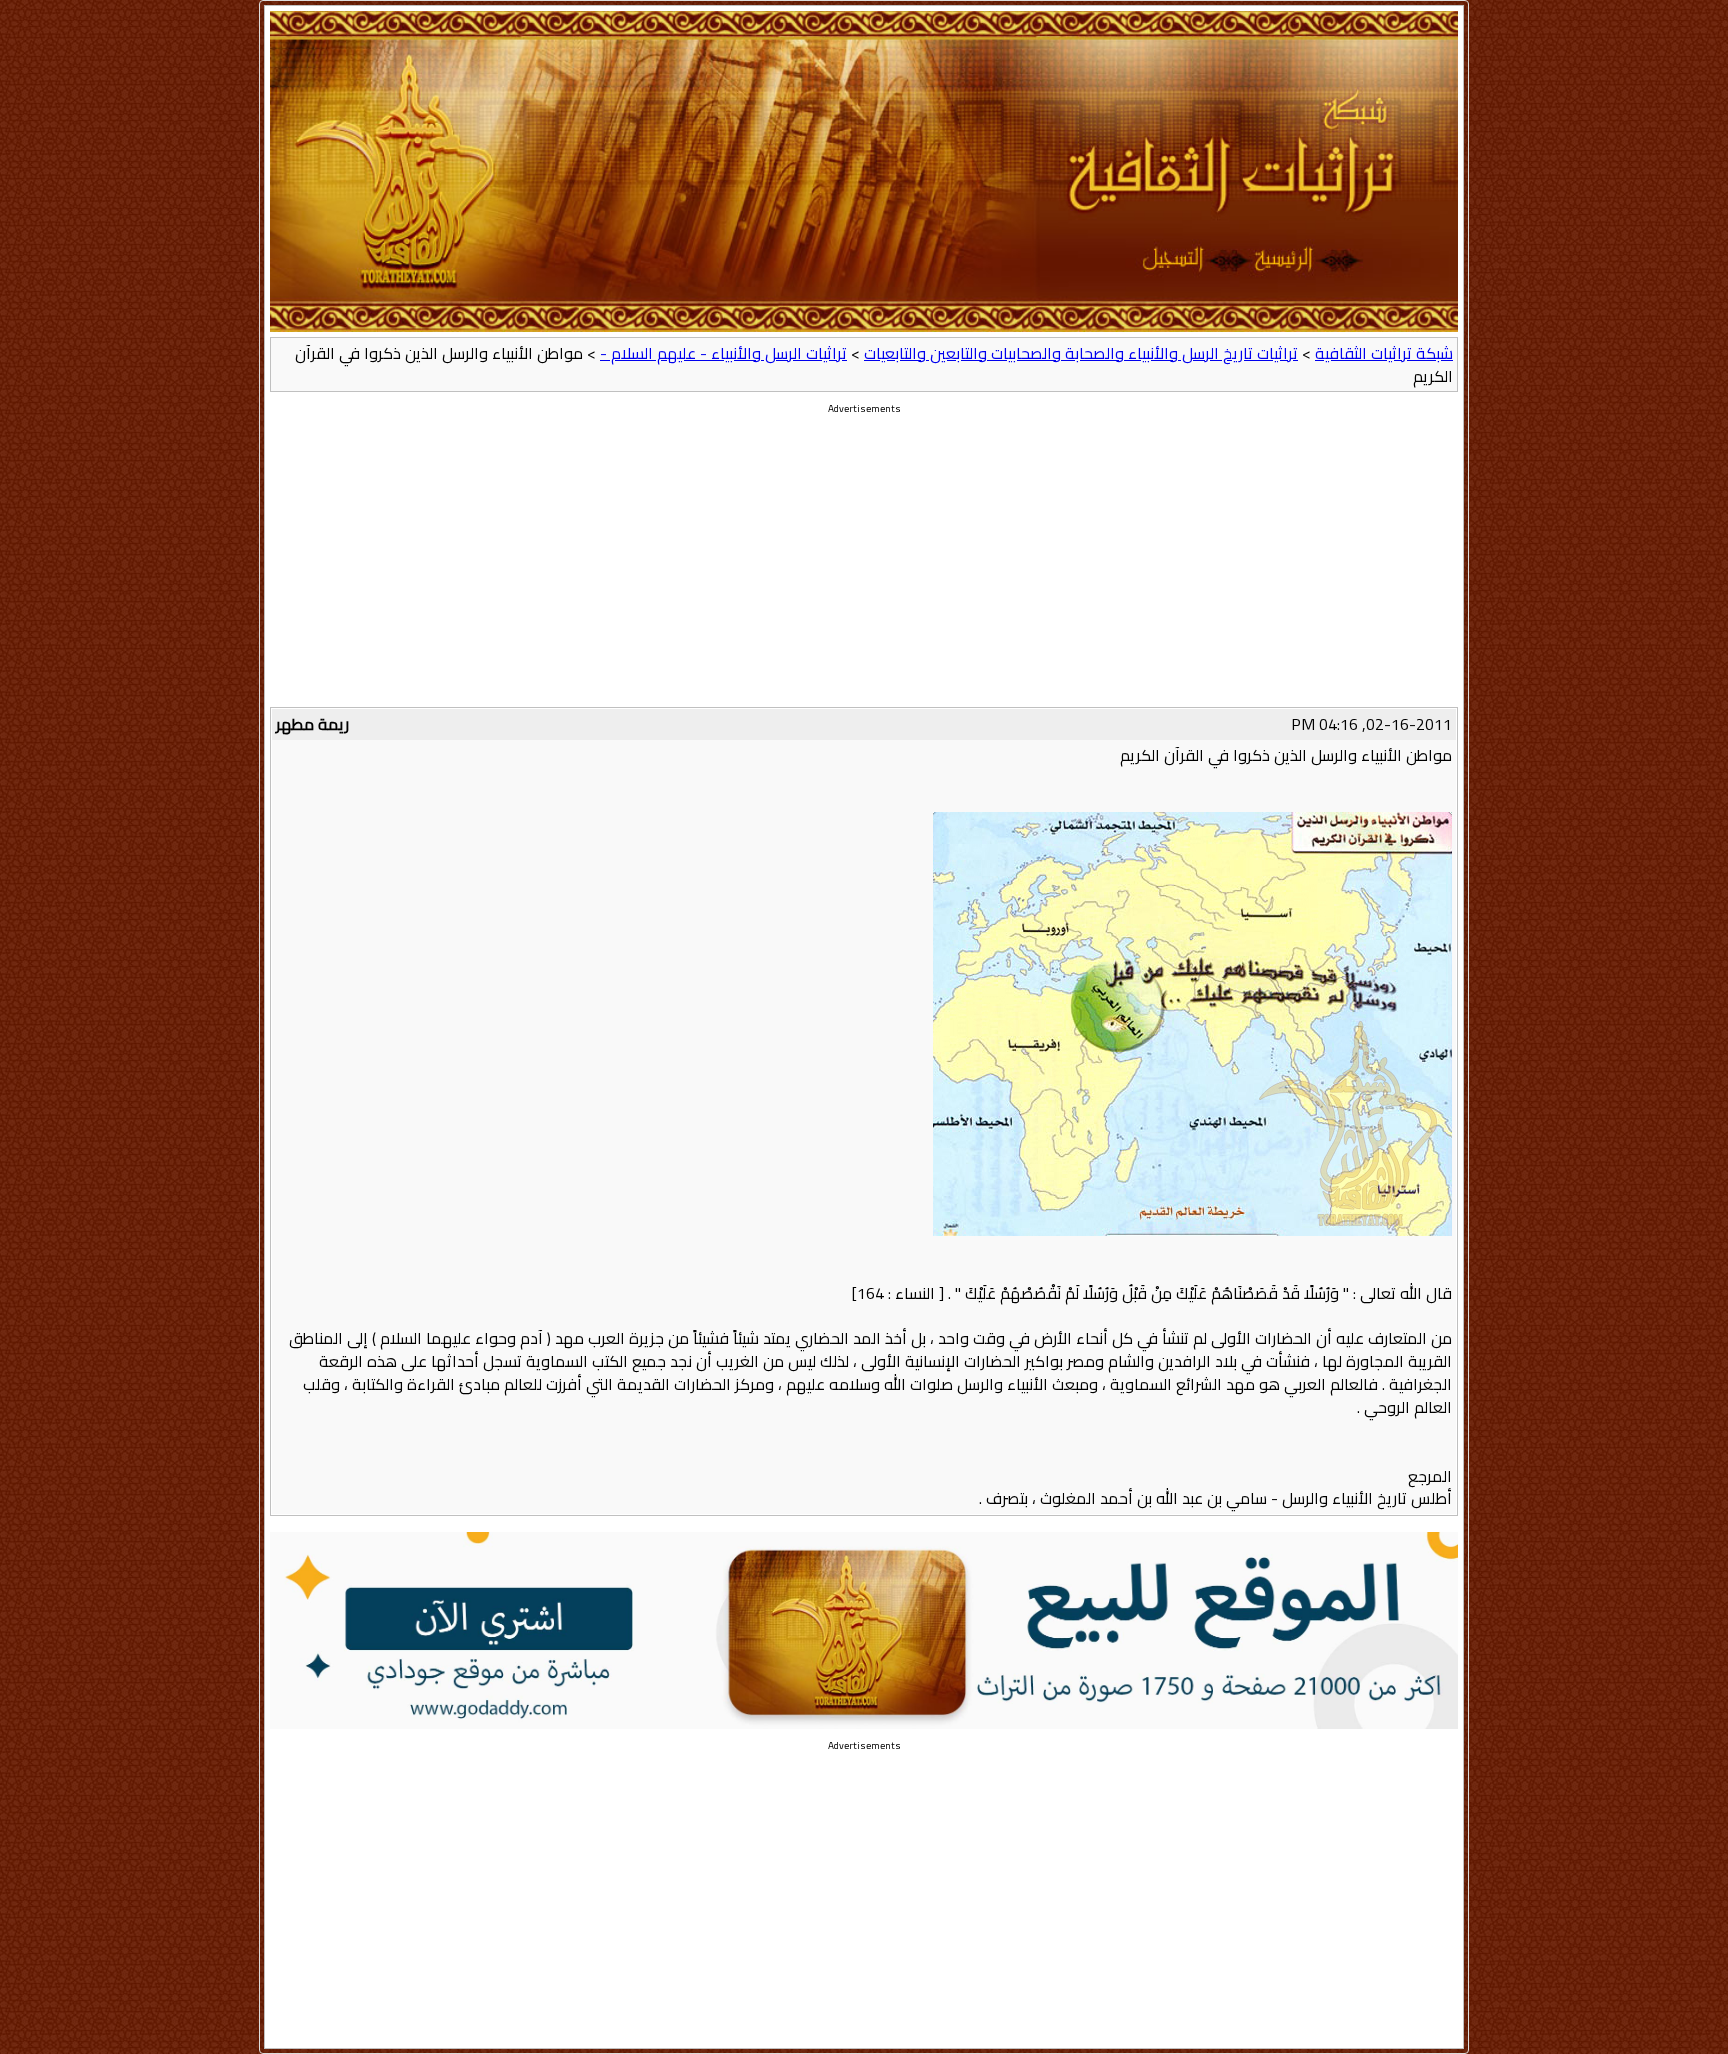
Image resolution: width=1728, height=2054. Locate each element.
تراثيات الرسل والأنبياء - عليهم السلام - (723, 353)
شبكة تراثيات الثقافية (1384, 353)
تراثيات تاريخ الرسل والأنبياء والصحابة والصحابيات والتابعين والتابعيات (1081, 353)
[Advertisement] (864, 567)
